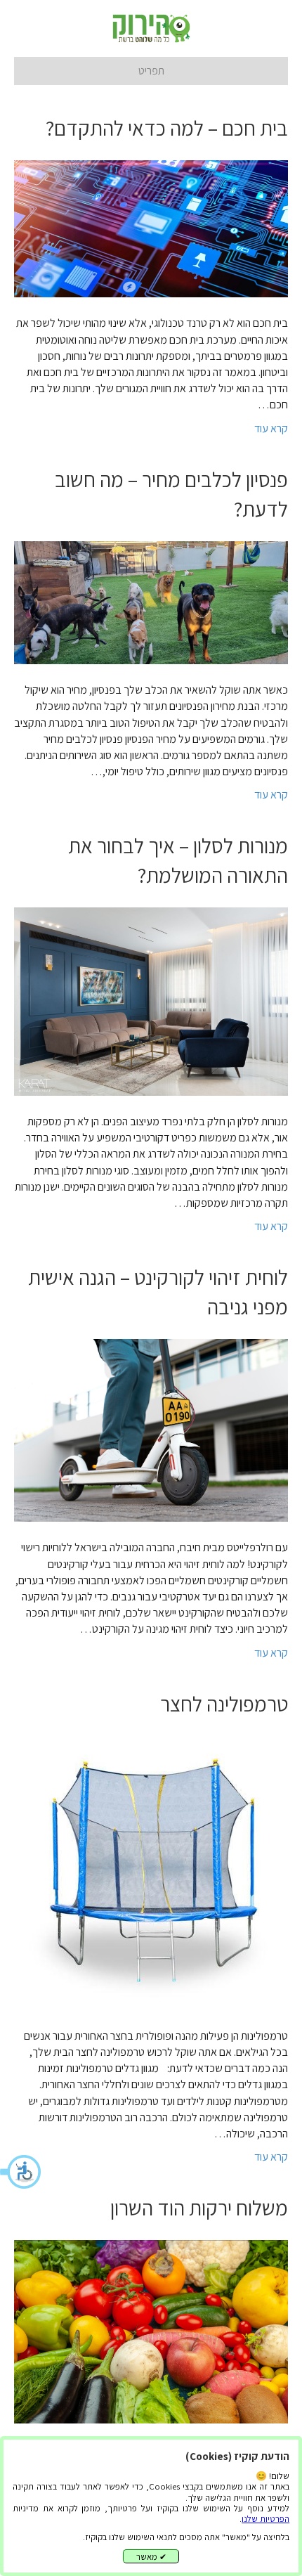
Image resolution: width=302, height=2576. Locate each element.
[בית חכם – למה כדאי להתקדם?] (151, 228)
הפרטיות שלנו (265, 2519)
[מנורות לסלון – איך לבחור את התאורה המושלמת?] (151, 1001)
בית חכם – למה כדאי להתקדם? (167, 128)
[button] (21, 2172)
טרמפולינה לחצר (224, 1704)
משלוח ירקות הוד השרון (199, 2208)
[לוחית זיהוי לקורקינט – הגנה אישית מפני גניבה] (151, 1429)
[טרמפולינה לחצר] (151, 1872)
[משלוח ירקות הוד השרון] (151, 2330)
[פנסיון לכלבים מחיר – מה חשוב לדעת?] (151, 601)
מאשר (151, 2557)
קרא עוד (271, 428)
